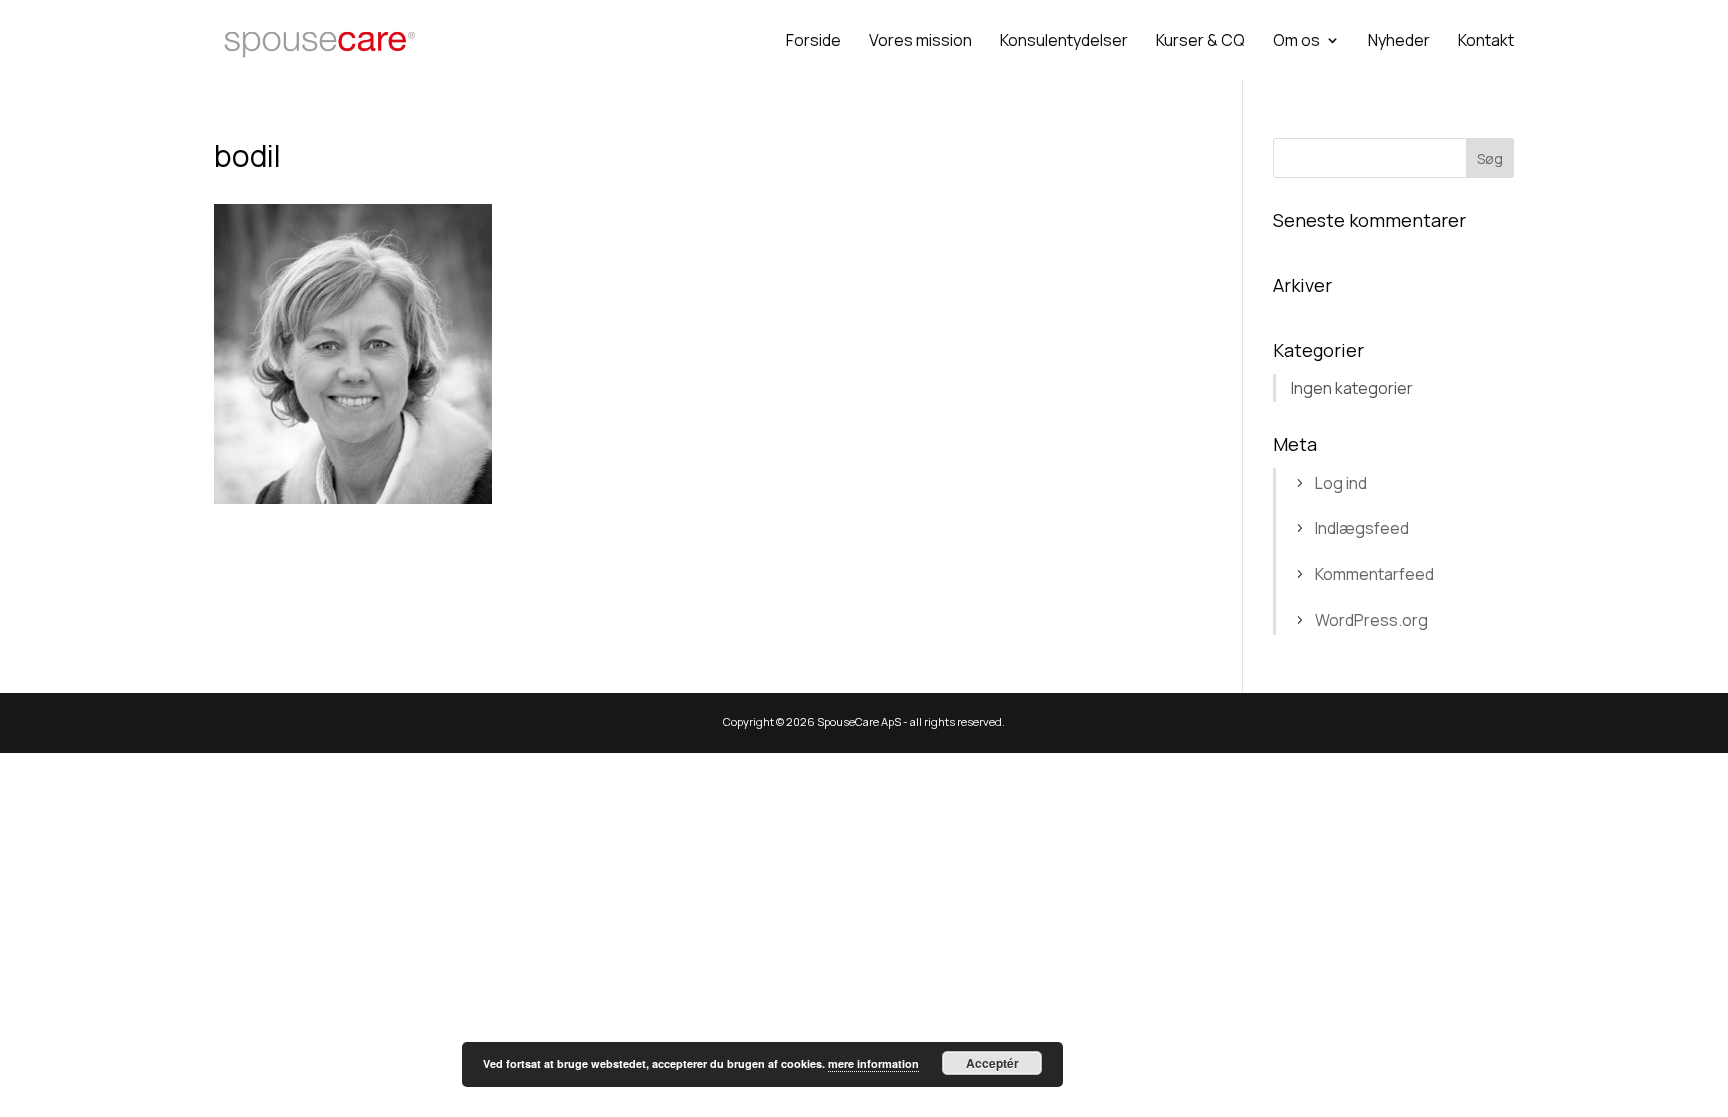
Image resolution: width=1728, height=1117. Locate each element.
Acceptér (992, 1063)
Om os (1296, 42)
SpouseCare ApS (859, 721)
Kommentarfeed (1374, 574)
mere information (873, 1063)
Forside (813, 42)
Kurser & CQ (1200, 42)
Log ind (1341, 483)
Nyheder (1399, 42)
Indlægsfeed (1362, 528)
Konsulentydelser (1064, 42)
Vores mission (920, 42)
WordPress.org (1371, 620)
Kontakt (1486, 42)
